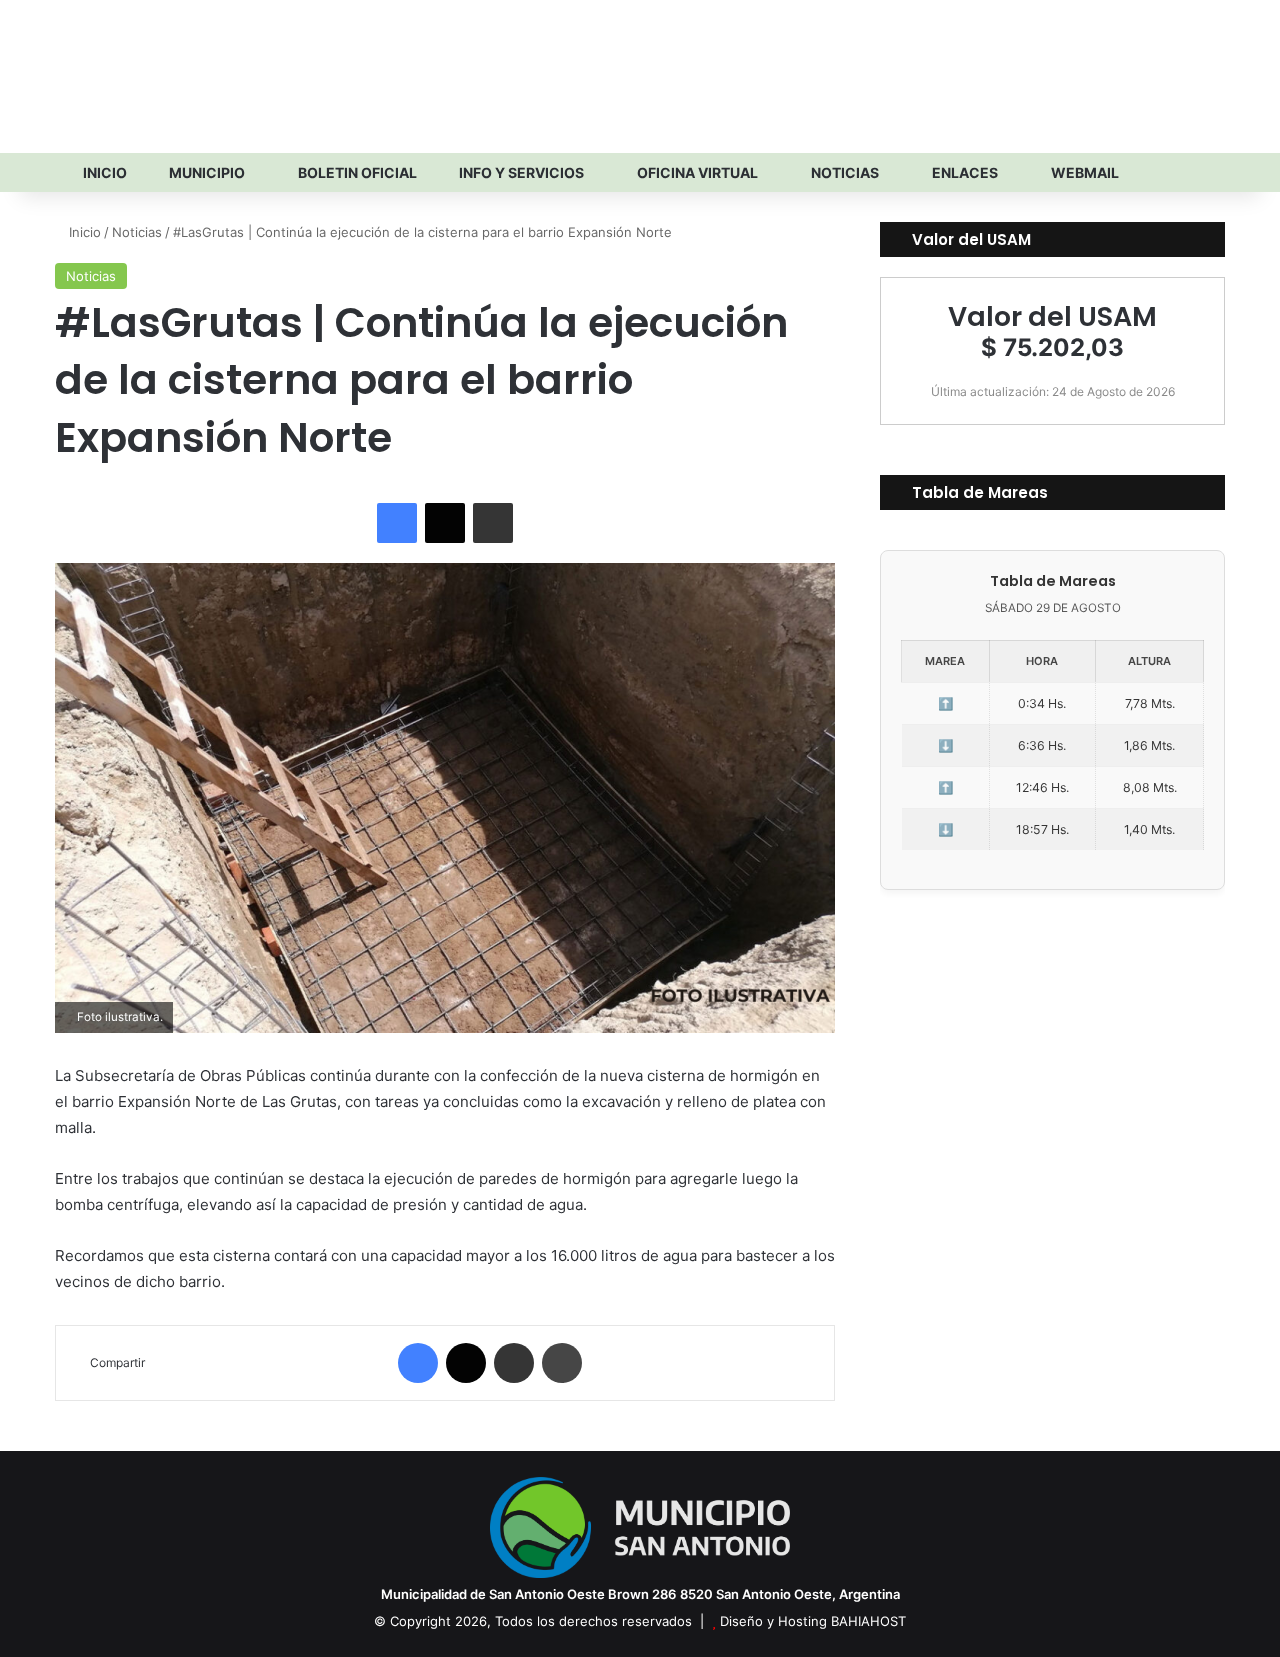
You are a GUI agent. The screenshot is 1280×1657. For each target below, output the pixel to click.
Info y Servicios (520, 172)
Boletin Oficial (356, 172)
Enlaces (963, 172)
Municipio (205, 172)
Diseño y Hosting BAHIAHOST (813, 1621)
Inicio (103, 172)
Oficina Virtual (696, 172)
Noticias (843, 172)
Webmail (1083, 172)
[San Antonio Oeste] (231, 76)
